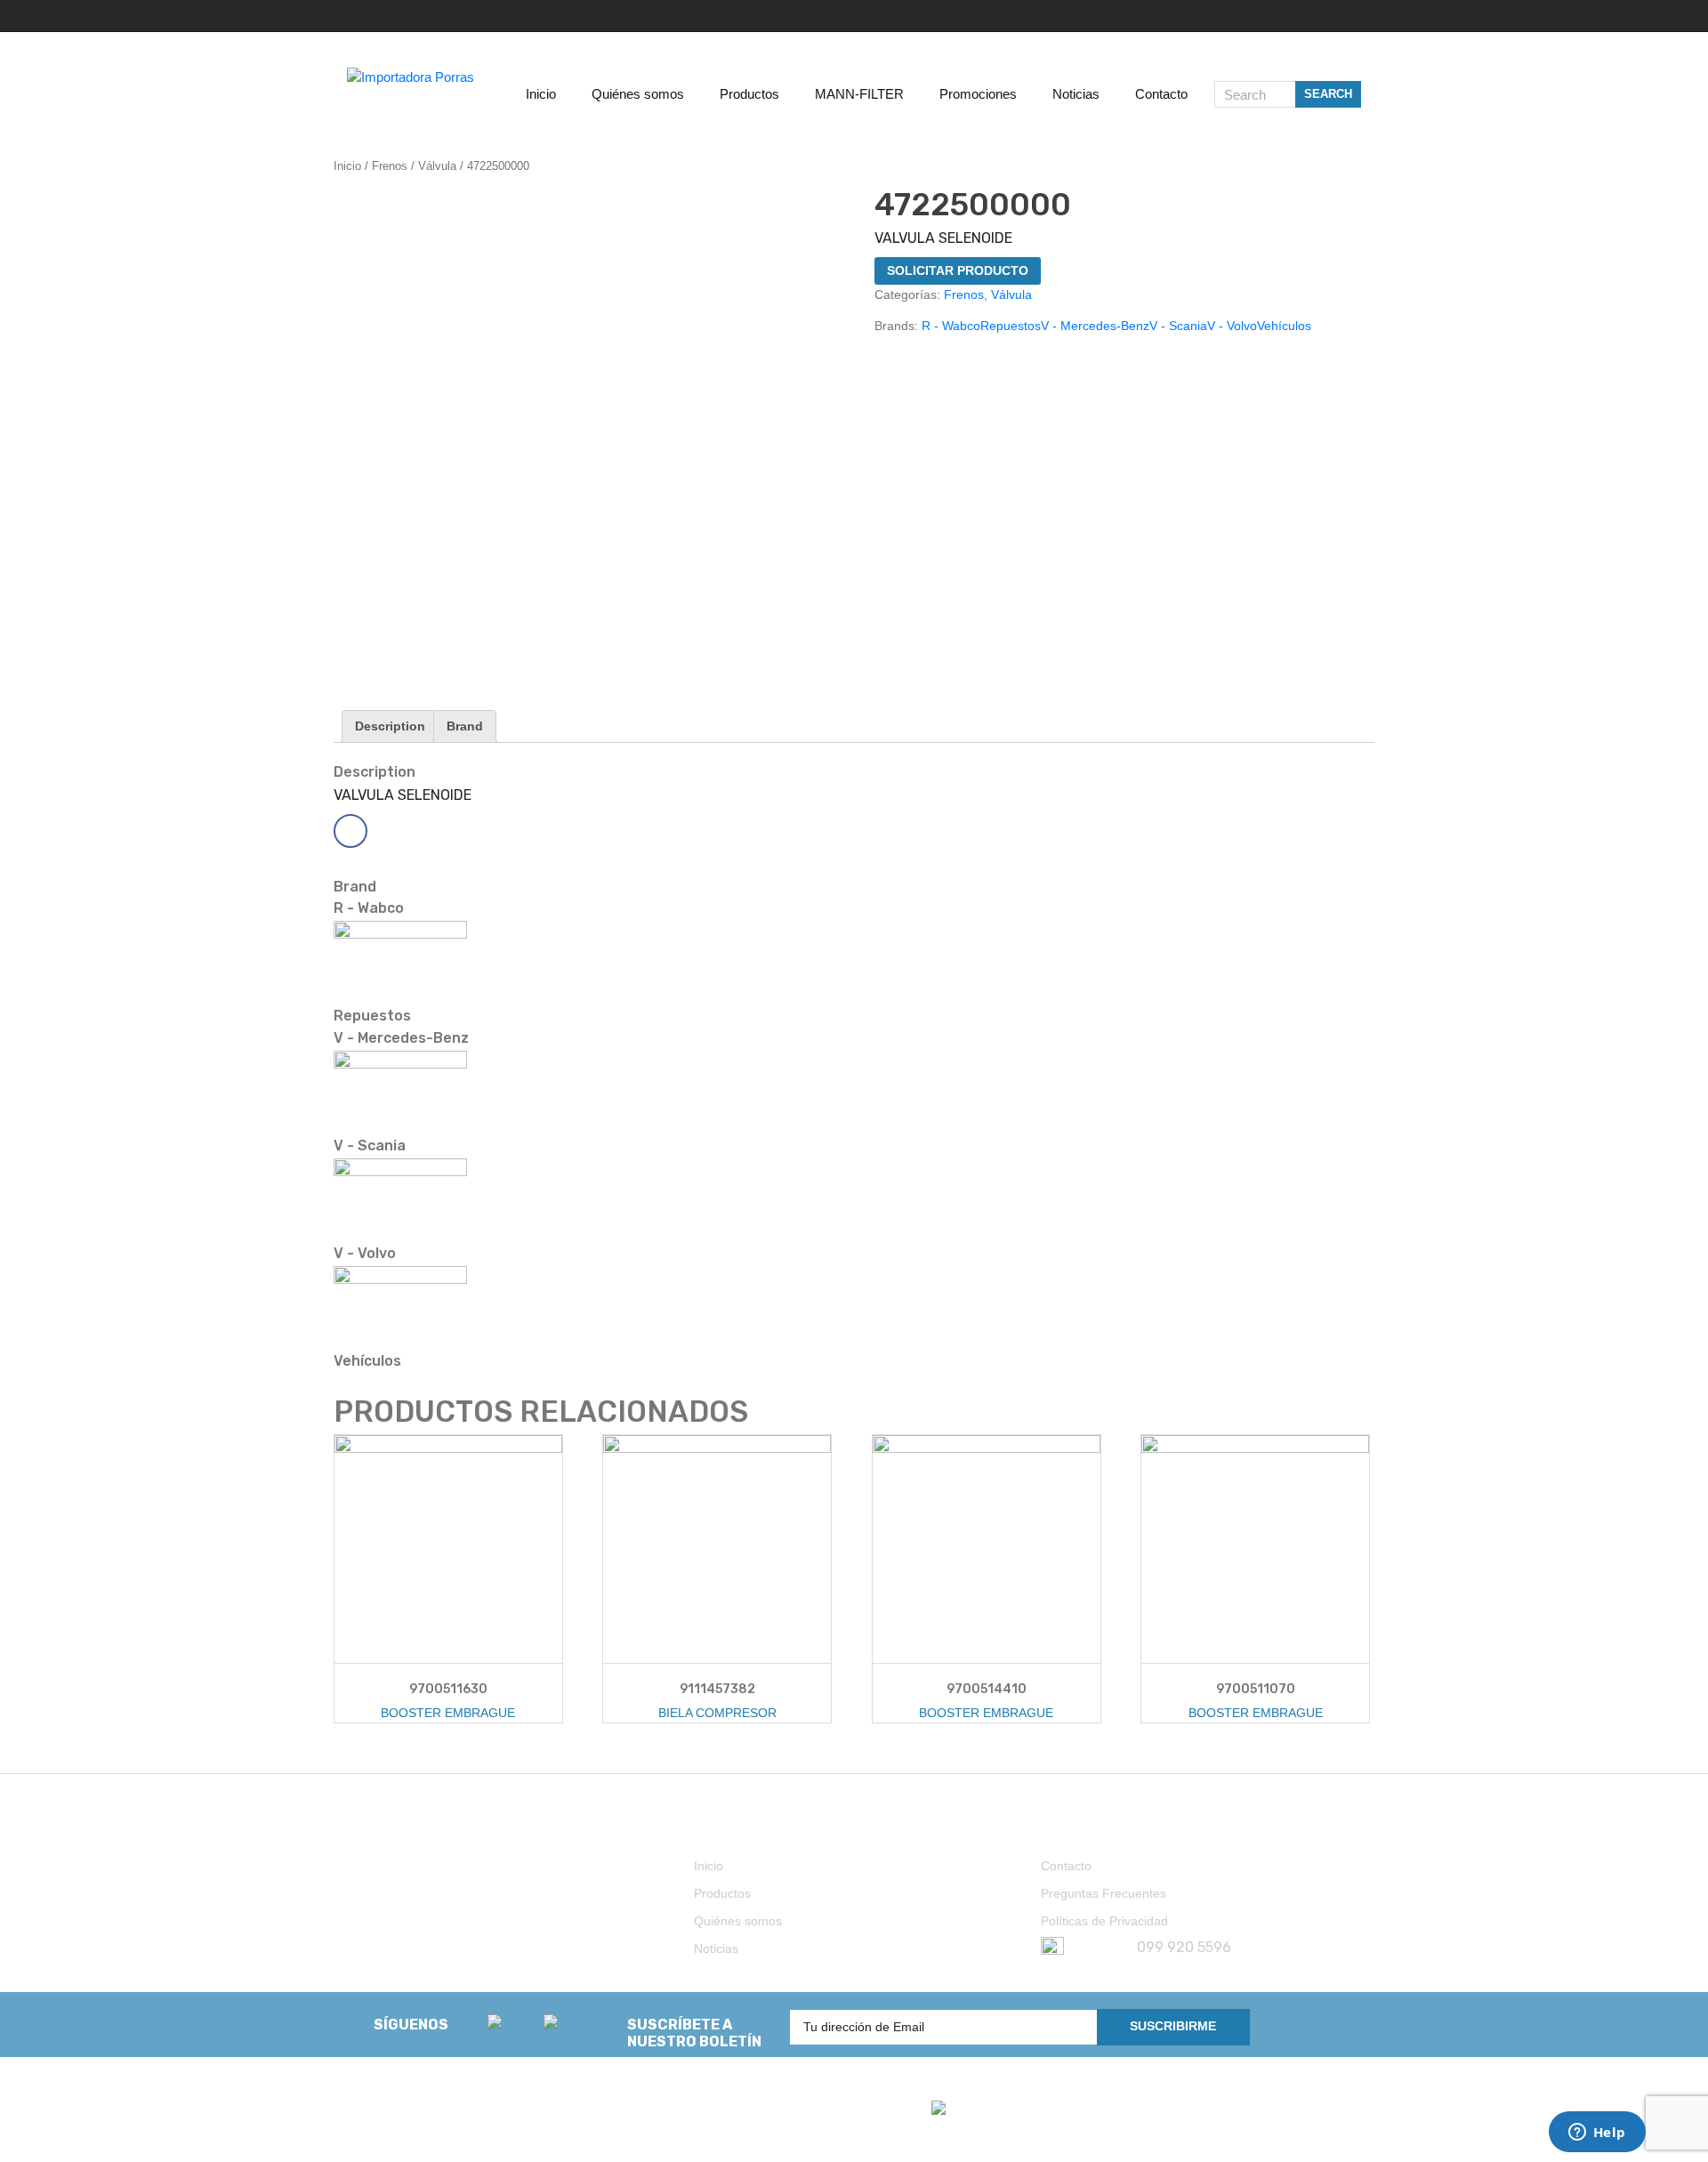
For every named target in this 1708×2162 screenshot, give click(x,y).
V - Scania (1178, 326)
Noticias (716, 1948)
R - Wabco (951, 326)
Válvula (437, 166)
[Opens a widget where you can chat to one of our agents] (1597, 2134)
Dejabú (416, 2129)
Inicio (347, 166)
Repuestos (1011, 326)
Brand (465, 726)
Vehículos (1284, 326)
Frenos (390, 166)
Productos (722, 1893)
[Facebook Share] (350, 831)
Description (390, 726)
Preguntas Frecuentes (1104, 1893)
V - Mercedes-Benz (1095, 326)
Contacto (1066, 1866)
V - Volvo (1232, 326)
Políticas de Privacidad (1104, 1921)
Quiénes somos (738, 1921)
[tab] (390, 726)
